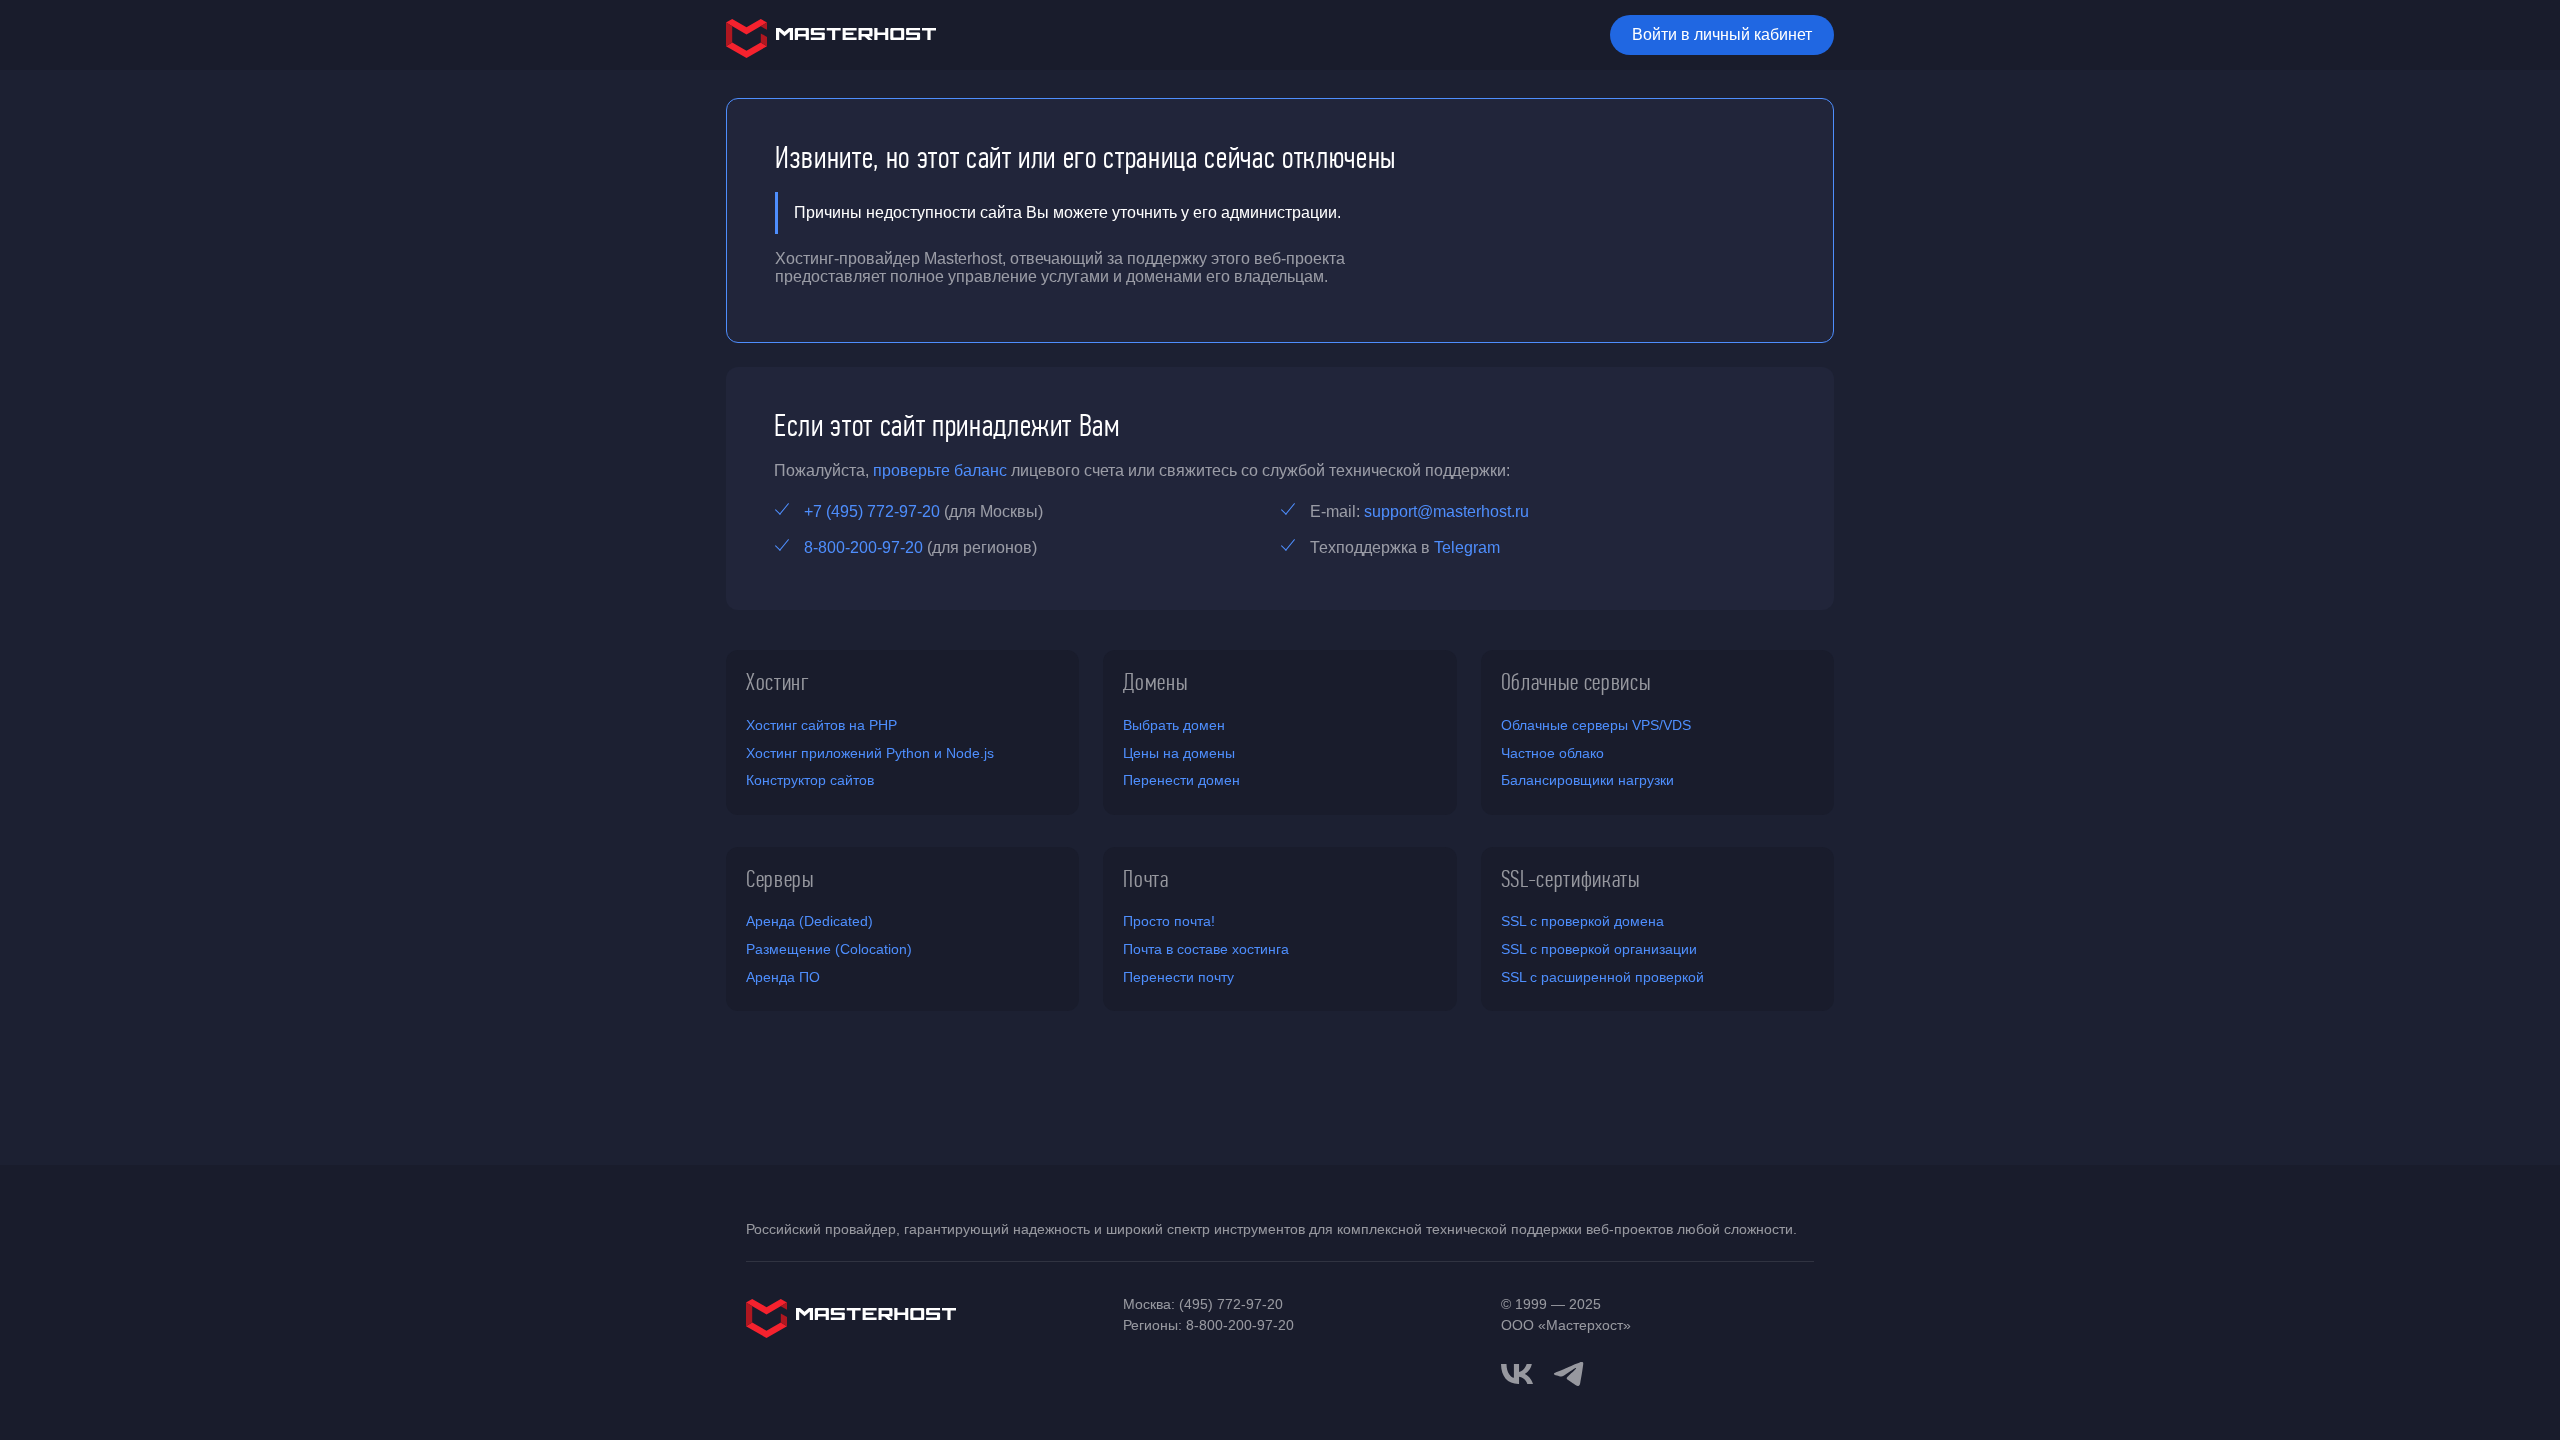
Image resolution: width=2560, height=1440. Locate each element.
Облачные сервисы (1576, 682)
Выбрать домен (1174, 725)
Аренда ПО (783, 977)
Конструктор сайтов (810, 780)
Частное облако (1552, 753)
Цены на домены (1179, 753)
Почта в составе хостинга (1206, 949)
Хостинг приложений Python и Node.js (870, 753)
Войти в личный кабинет (1722, 34)
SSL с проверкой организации (1599, 949)
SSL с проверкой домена (1582, 921)
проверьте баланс (940, 470)
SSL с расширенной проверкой (1602, 977)
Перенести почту (1178, 977)
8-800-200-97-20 (863, 547)
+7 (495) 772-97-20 (872, 511)
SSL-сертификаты (1571, 879)
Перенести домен (1181, 780)
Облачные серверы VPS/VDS (1596, 725)
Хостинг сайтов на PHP (821, 725)
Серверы (780, 879)
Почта (1145, 879)
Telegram (1467, 547)
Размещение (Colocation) (829, 949)
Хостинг (778, 682)
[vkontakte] (1517, 1374)
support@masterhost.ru (1446, 511)
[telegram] (1569, 1372)
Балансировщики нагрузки (1587, 780)
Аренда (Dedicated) (809, 921)
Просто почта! (1169, 921)
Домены (1155, 682)
